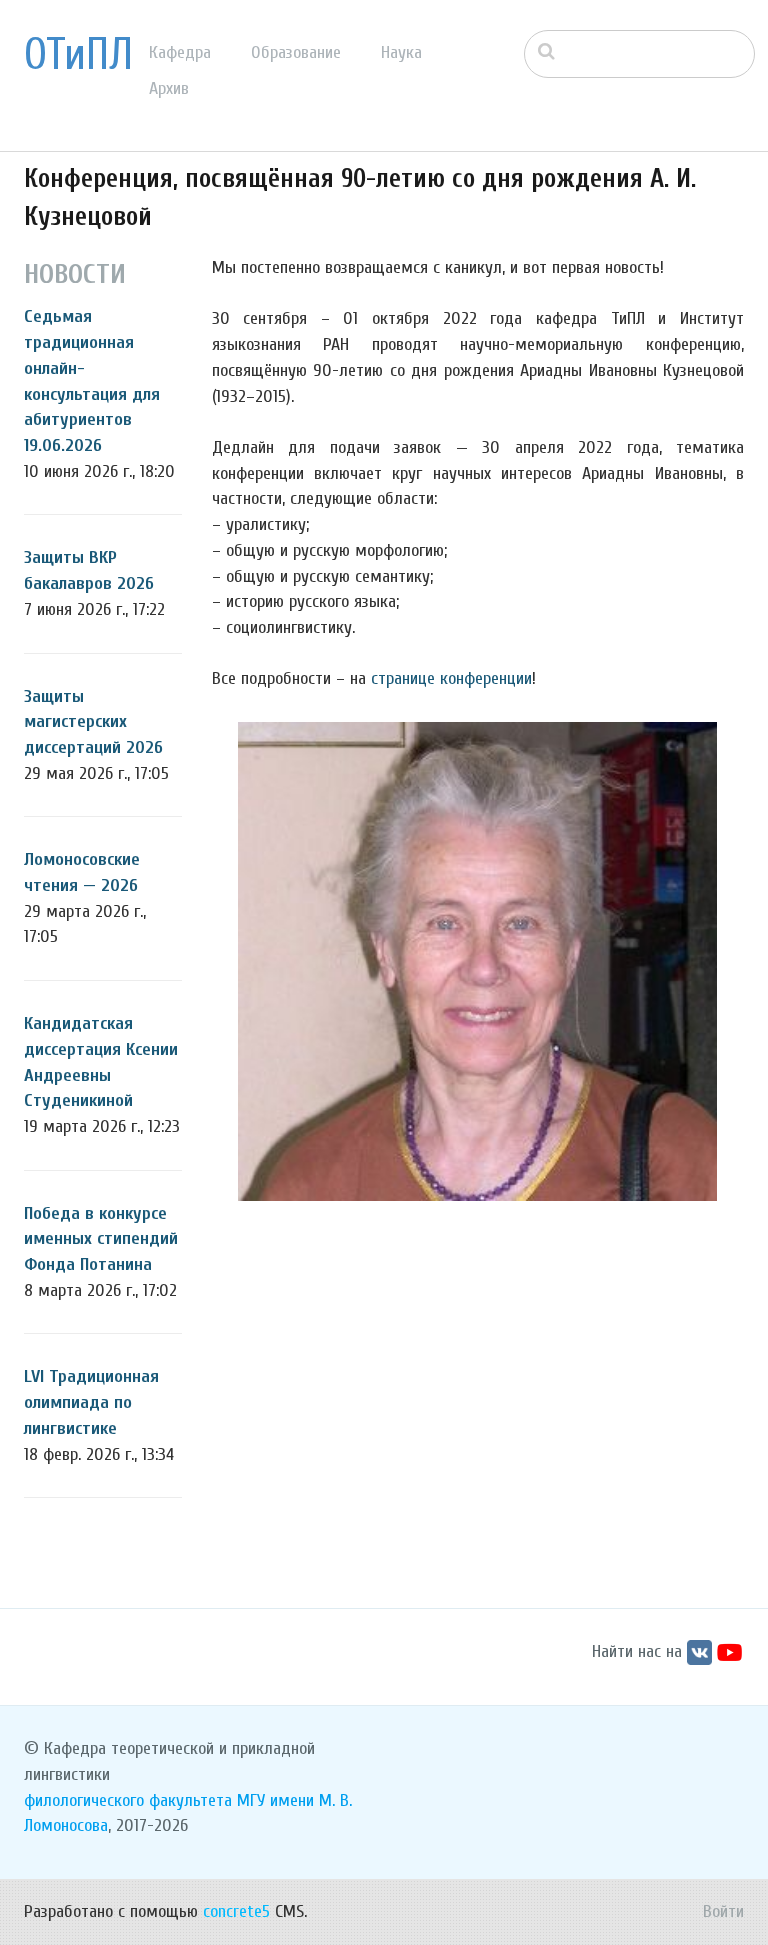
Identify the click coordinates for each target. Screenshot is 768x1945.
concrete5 (236, 1911)
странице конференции (451, 678)
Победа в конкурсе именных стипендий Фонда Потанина (101, 1239)
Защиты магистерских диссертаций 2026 (93, 722)
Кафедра (180, 52)
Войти (723, 1911)
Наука (401, 52)
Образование (296, 52)
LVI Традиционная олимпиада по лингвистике (91, 1402)
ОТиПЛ (78, 55)
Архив (169, 88)
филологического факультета (128, 1800)
